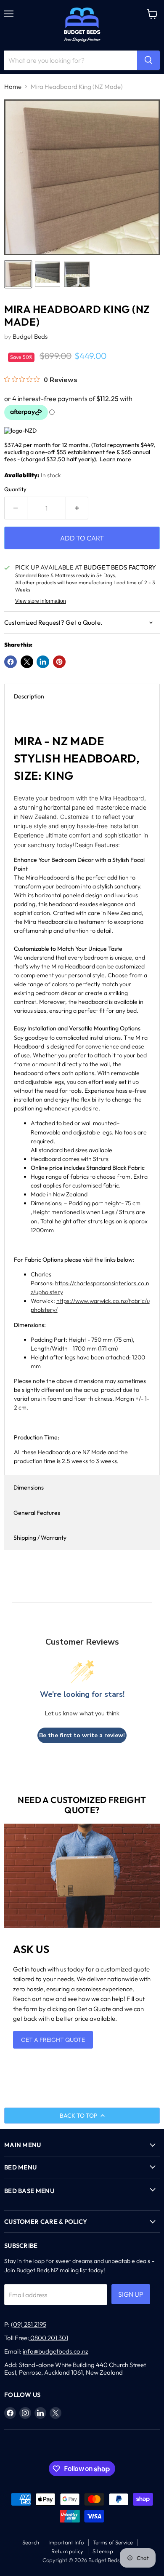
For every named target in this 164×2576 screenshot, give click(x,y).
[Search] (148, 60)
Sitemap (103, 2551)
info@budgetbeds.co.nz (56, 2351)
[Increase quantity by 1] (77, 508)
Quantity (15, 489)
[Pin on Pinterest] (59, 662)
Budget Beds (30, 336)
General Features (37, 1513)
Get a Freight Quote (53, 2040)
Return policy (67, 2551)
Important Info (66, 2542)
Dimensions (29, 1487)
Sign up (131, 2294)
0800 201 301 (49, 2338)
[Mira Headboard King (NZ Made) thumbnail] (18, 274)
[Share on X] (27, 662)
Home (13, 87)
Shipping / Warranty (40, 1538)
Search (31, 2542)
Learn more (115, 459)
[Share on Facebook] (11, 662)
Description (29, 696)
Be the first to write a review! (82, 1735)
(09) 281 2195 (29, 2324)
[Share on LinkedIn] (43, 662)
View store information (41, 601)
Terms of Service (113, 2542)
